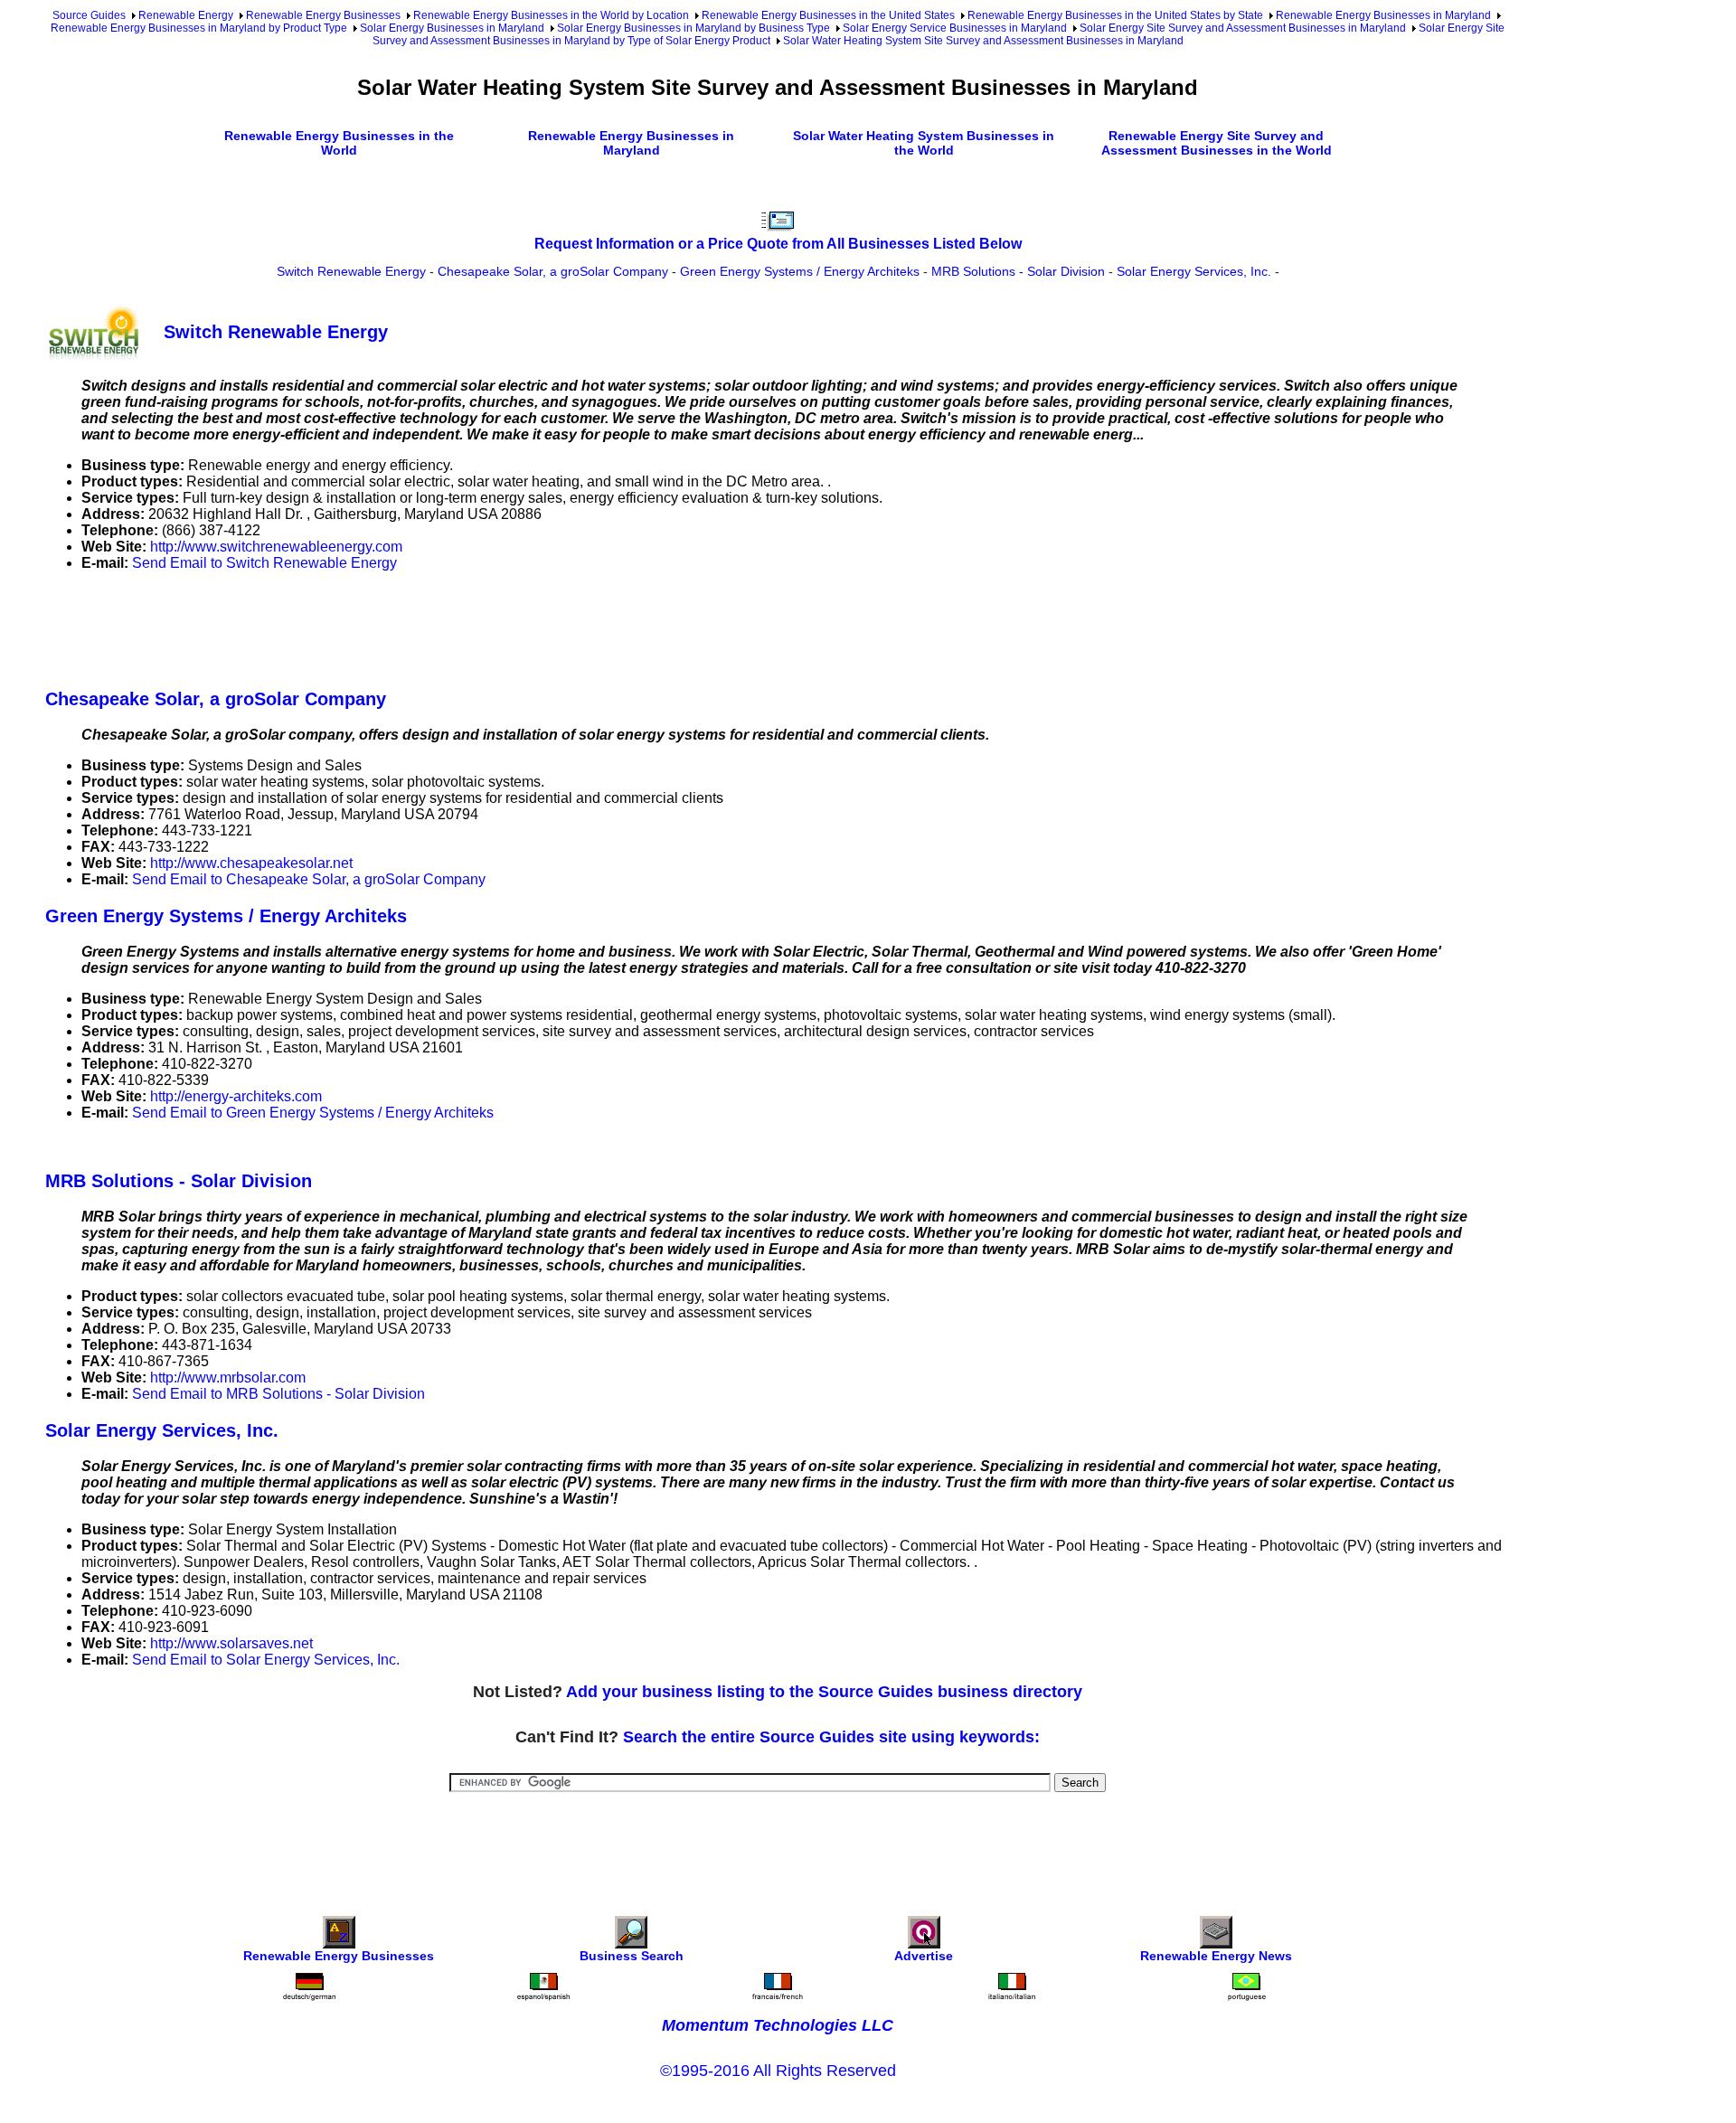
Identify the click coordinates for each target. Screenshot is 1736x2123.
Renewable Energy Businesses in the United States (828, 15)
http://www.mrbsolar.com (228, 1378)
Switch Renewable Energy (351, 271)
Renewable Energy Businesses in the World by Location (551, 15)
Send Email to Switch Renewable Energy (264, 563)
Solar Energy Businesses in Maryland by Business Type (693, 28)
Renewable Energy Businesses (323, 15)
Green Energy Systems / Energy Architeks (800, 271)
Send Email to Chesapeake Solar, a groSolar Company (309, 879)
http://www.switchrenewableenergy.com (276, 547)
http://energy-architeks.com (236, 1096)
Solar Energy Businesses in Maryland (452, 28)
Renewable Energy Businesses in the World (339, 143)
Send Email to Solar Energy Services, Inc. (266, 1660)
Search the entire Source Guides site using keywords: (831, 1737)
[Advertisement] (374, 627)
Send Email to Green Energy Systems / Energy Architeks (313, 1113)
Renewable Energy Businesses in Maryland (1383, 15)
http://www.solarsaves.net (231, 1643)
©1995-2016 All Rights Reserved (778, 2071)
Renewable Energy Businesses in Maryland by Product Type (199, 28)
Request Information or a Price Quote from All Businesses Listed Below (778, 244)
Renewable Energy (186, 15)
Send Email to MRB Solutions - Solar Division (278, 1394)
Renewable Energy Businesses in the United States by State (1115, 15)
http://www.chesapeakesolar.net (251, 863)
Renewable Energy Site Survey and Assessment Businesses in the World (1217, 143)
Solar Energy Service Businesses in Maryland (955, 28)
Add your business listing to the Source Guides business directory (824, 1692)
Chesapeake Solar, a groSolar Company (553, 271)
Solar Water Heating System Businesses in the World (924, 143)
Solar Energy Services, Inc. (1194, 271)
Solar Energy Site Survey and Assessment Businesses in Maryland (1243, 28)
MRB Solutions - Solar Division (1018, 271)
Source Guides (89, 15)
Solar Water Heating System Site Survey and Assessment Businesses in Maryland (983, 41)
